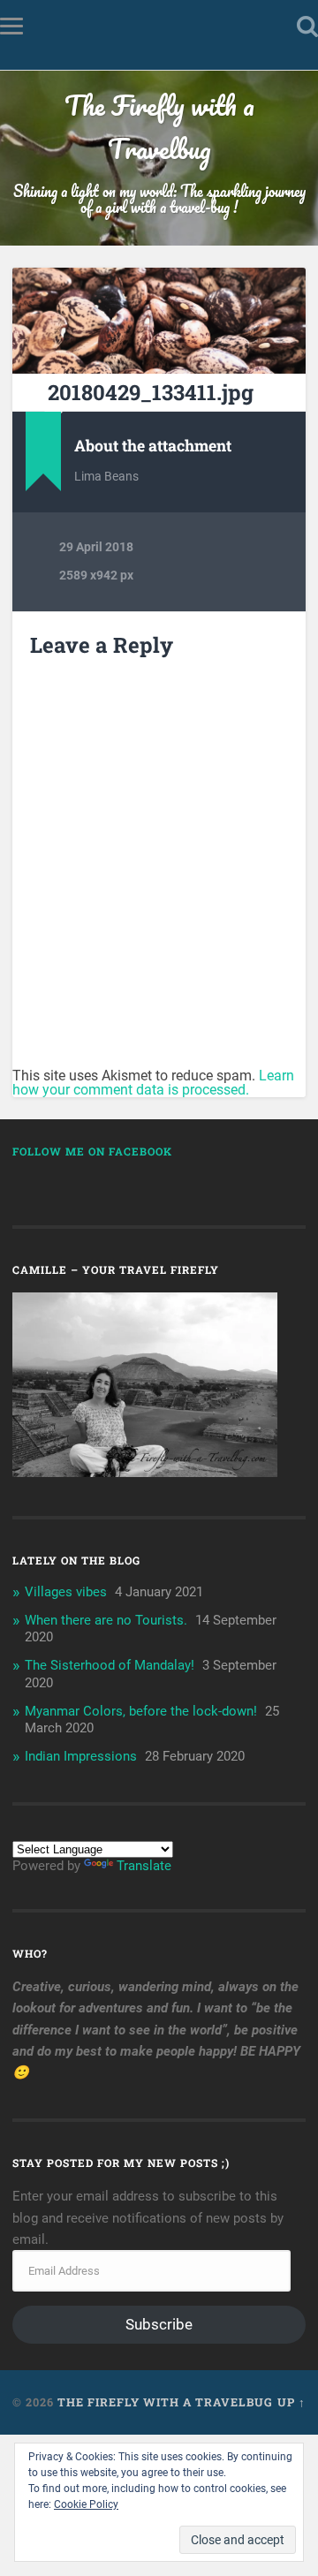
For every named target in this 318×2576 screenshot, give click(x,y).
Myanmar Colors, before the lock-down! (141, 1711)
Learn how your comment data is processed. (153, 1083)
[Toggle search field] (307, 26)
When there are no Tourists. (106, 1620)
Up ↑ (291, 2402)
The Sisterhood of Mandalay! (110, 1665)
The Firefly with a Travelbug (159, 127)
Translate (144, 1866)
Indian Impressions (81, 1756)
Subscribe (159, 2324)
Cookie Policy (86, 2504)
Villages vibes (66, 1592)
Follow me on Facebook (92, 1151)
